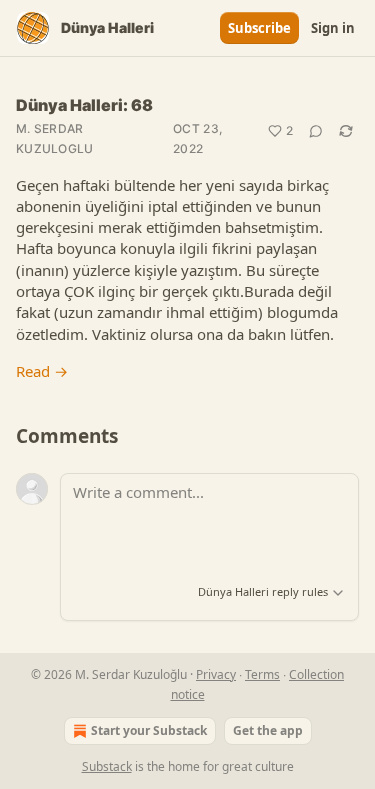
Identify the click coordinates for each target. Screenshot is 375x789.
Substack (107, 766)
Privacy (216, 674)
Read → (42, 371)
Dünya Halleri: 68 (84, 105)
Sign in (333, 28)
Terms (262, 674)
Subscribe (259, 28)
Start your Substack (149, 730)
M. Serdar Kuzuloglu (55, 138)
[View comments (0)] (316, 131)
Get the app (268, 730)
